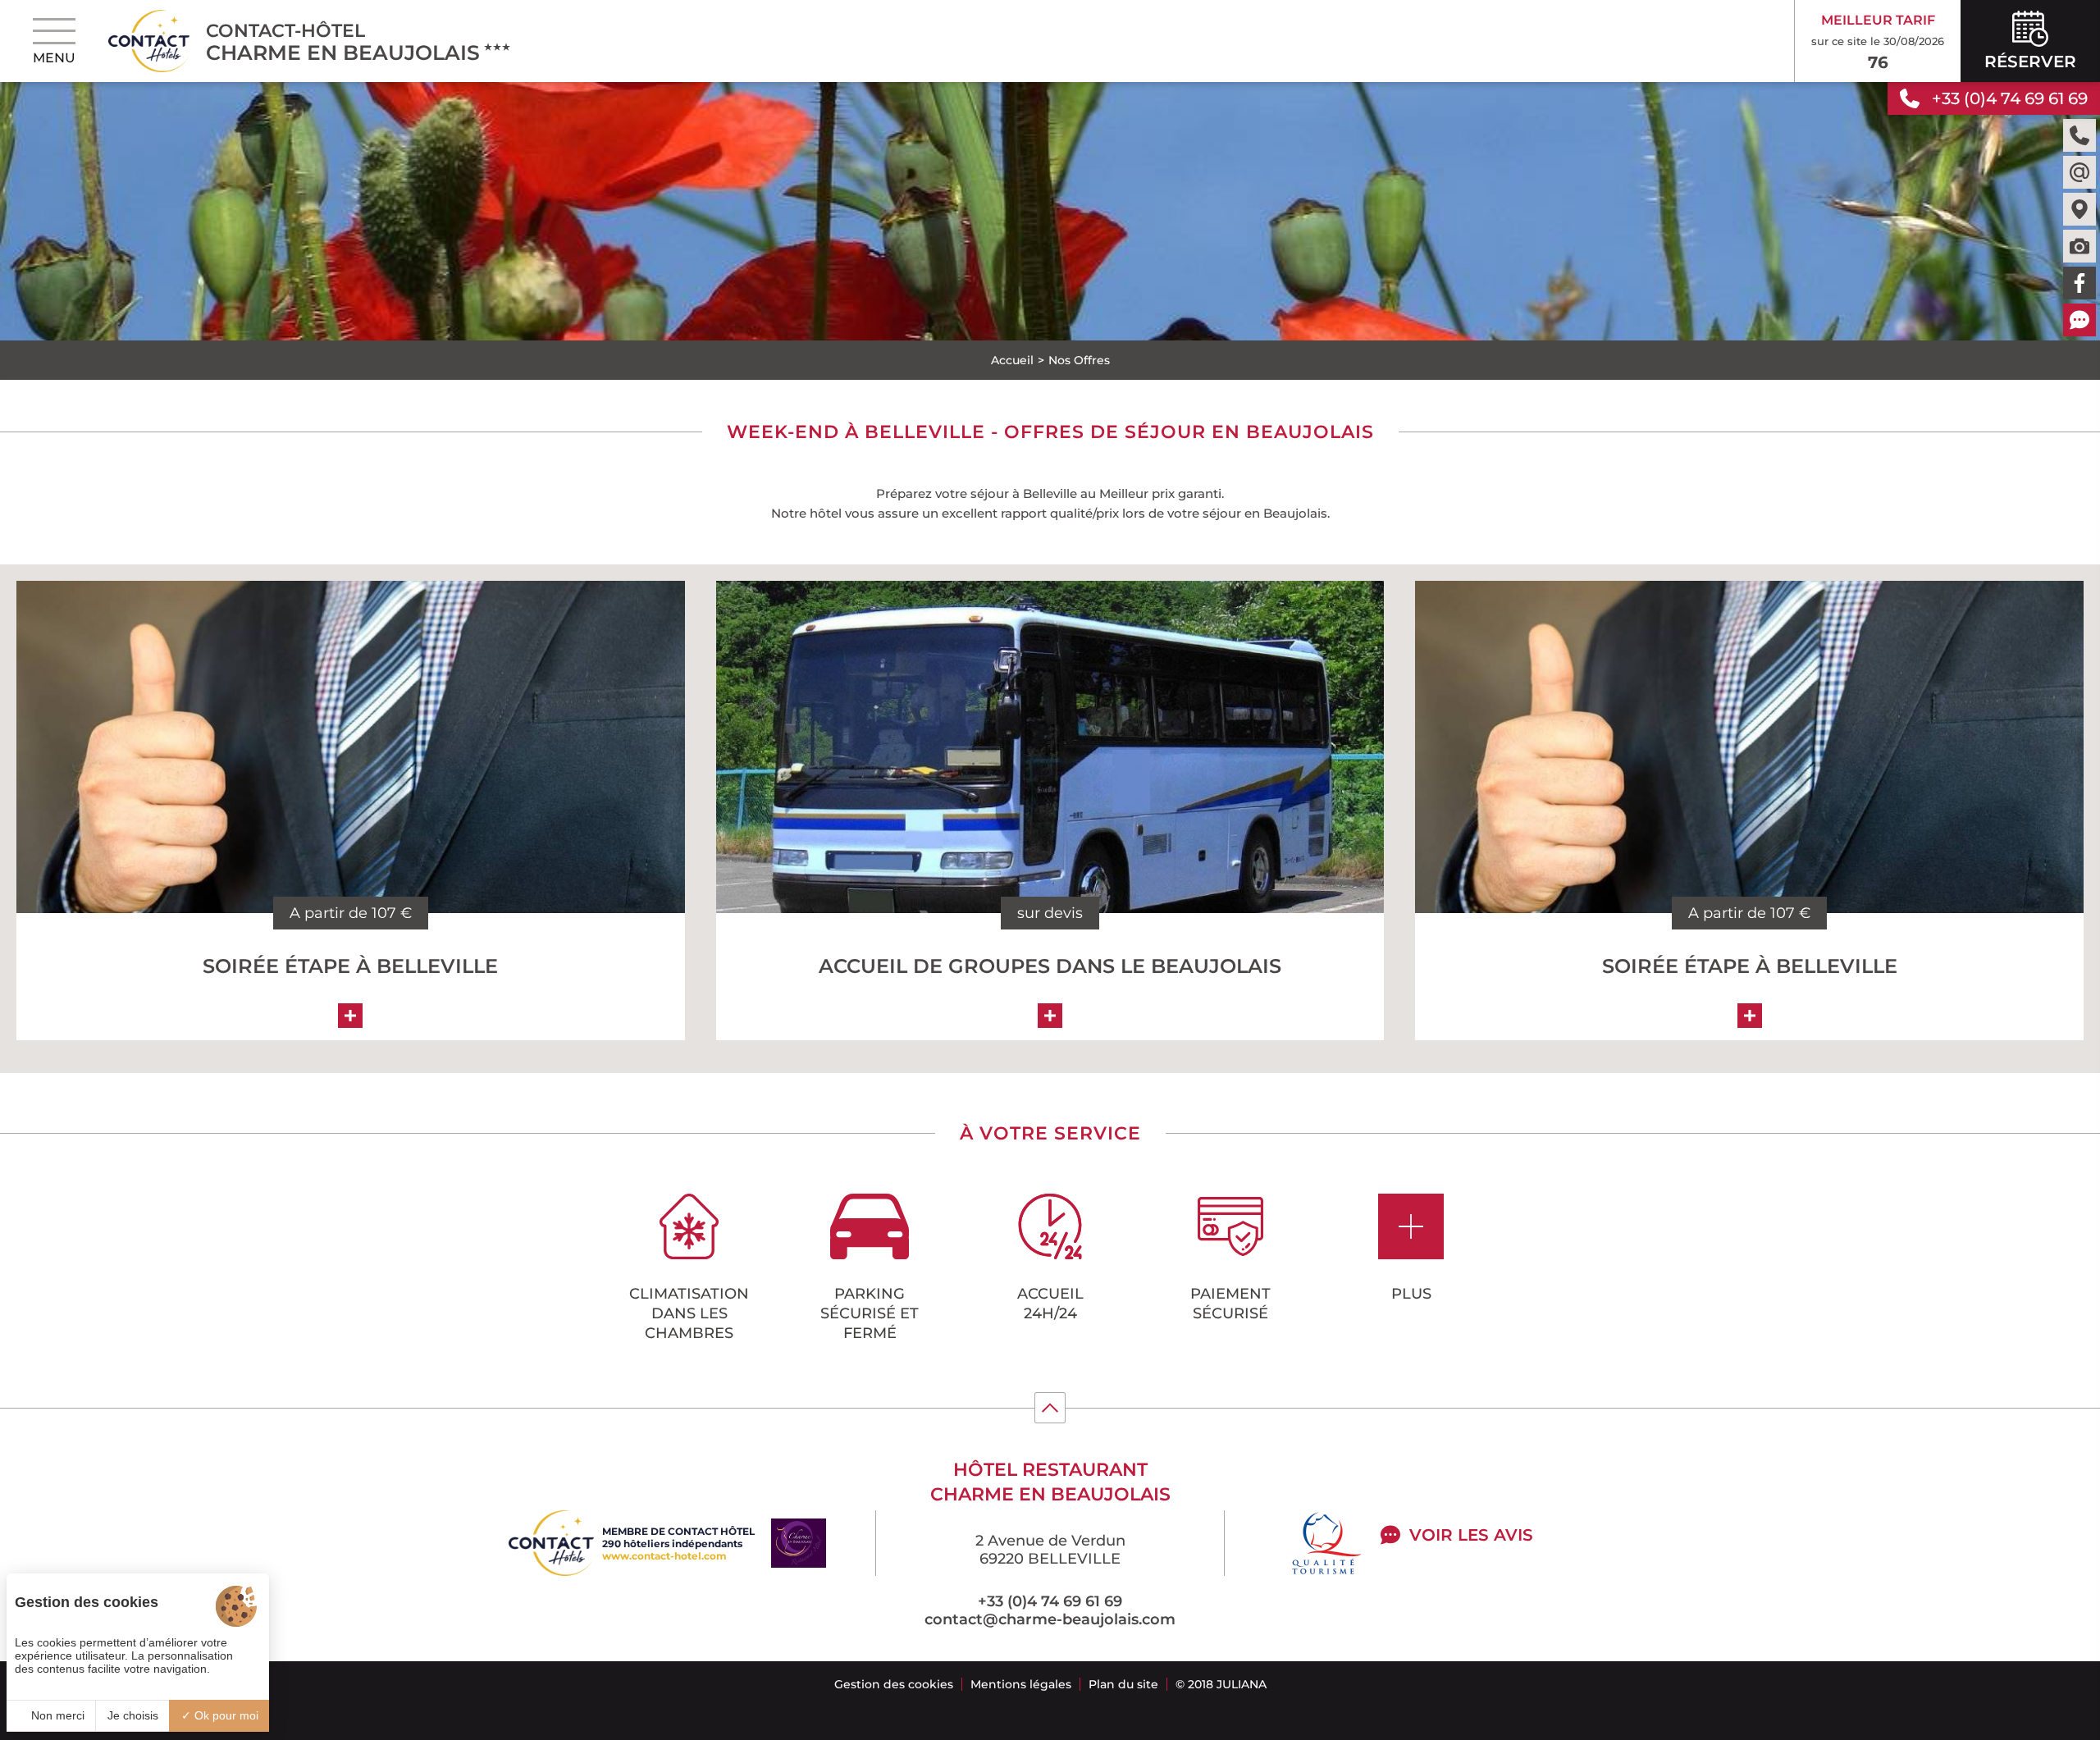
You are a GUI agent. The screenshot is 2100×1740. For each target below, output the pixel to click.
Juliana (1242, 1684)
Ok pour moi (225, 1715)
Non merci (56, 1715)
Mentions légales (1021, 1684)
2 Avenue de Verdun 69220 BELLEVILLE (1050, 1550)
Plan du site (1123, 1684)
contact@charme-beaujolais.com (1050, 1619)
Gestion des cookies (894, 1684)
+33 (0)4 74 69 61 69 (1050, 1601)
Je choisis (133, 1715)
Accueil (1012, 360)
